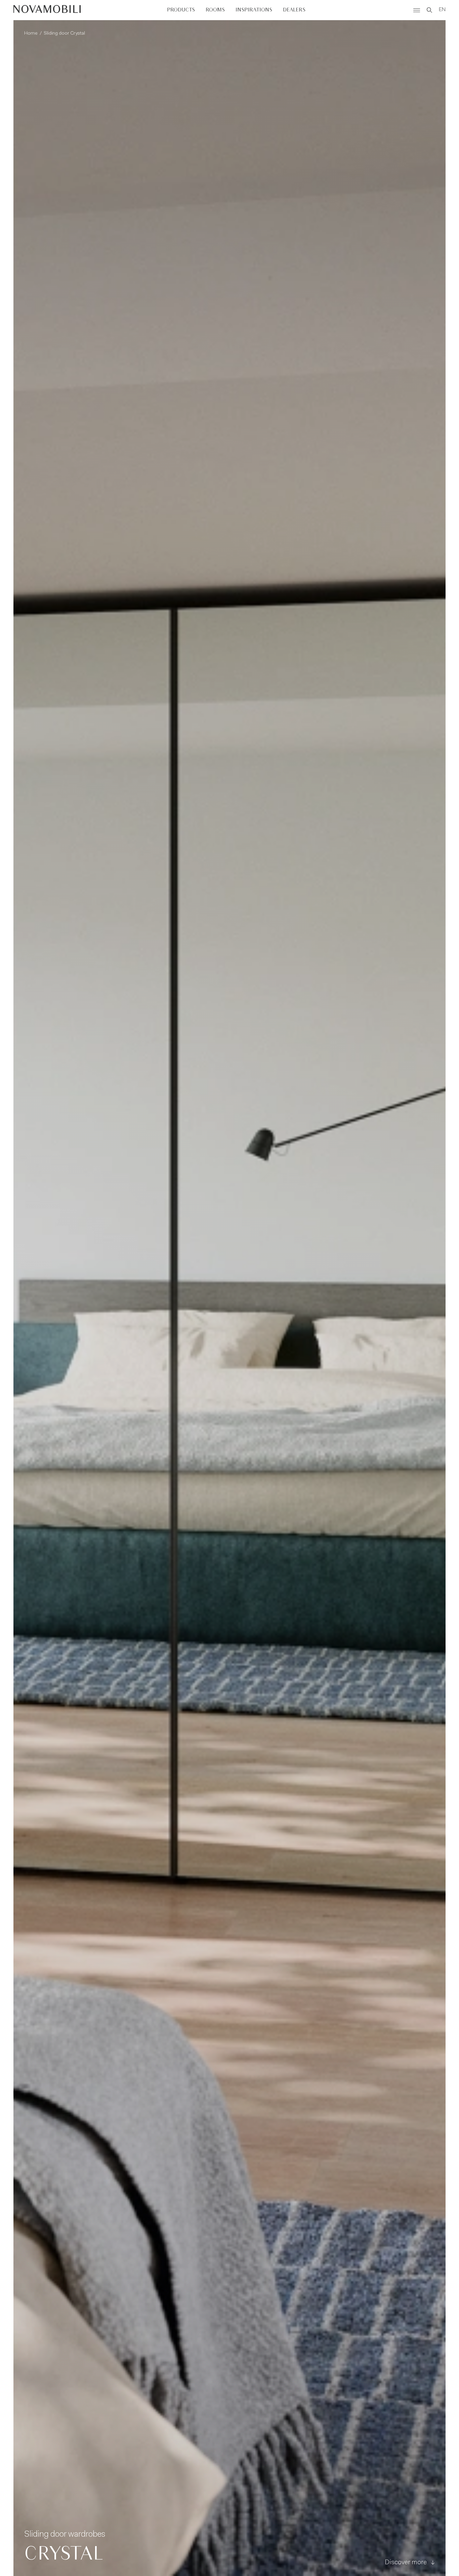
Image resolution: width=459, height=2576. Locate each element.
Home (31, 34)
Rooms (215, 10)
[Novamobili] (47, 10)
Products (181, 10)
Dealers (294, 10)
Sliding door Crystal (64, 34)
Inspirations (254, 10)
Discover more (406, 2563)
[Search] (429, 10)
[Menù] (417, 10)
